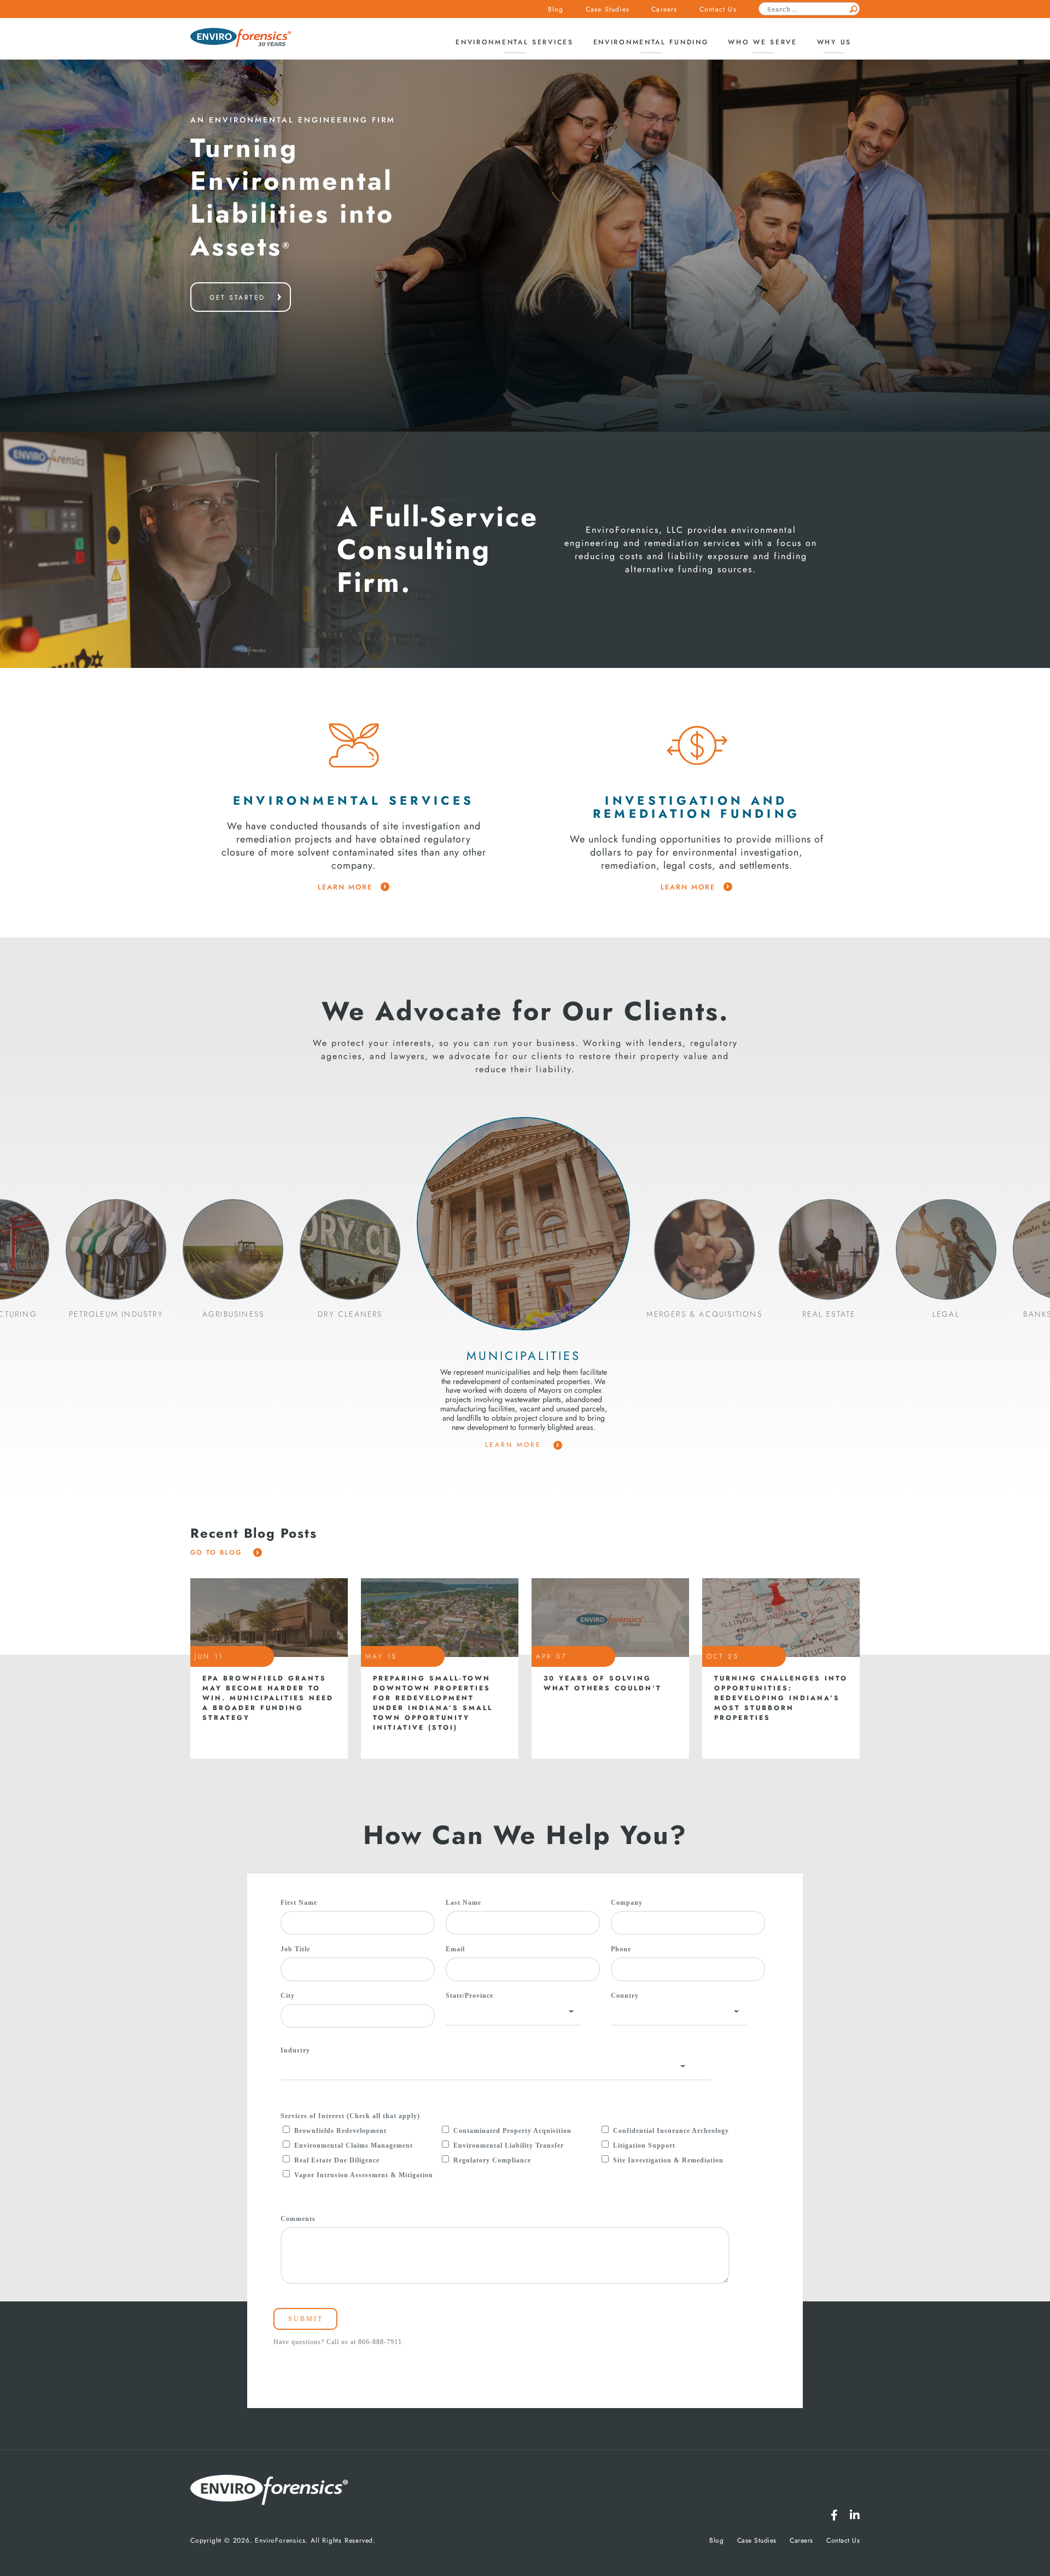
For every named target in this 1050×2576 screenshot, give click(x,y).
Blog (556, 9)
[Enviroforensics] (241, 39)
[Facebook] (834, 2515)
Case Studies (608, 9)
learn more (345, 887)
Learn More (515, 1445)
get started (237, 298)
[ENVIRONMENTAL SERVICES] (354, 745)
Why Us (834, 42)
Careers (664, 9)
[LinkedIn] (855, 2515)
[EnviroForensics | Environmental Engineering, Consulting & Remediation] (269, 2491)
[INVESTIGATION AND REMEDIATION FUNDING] (697, 745)
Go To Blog (218, 1552)
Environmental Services (514, 42)
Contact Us (718, 9)
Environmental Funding (651, 42)
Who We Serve (762, 42)
